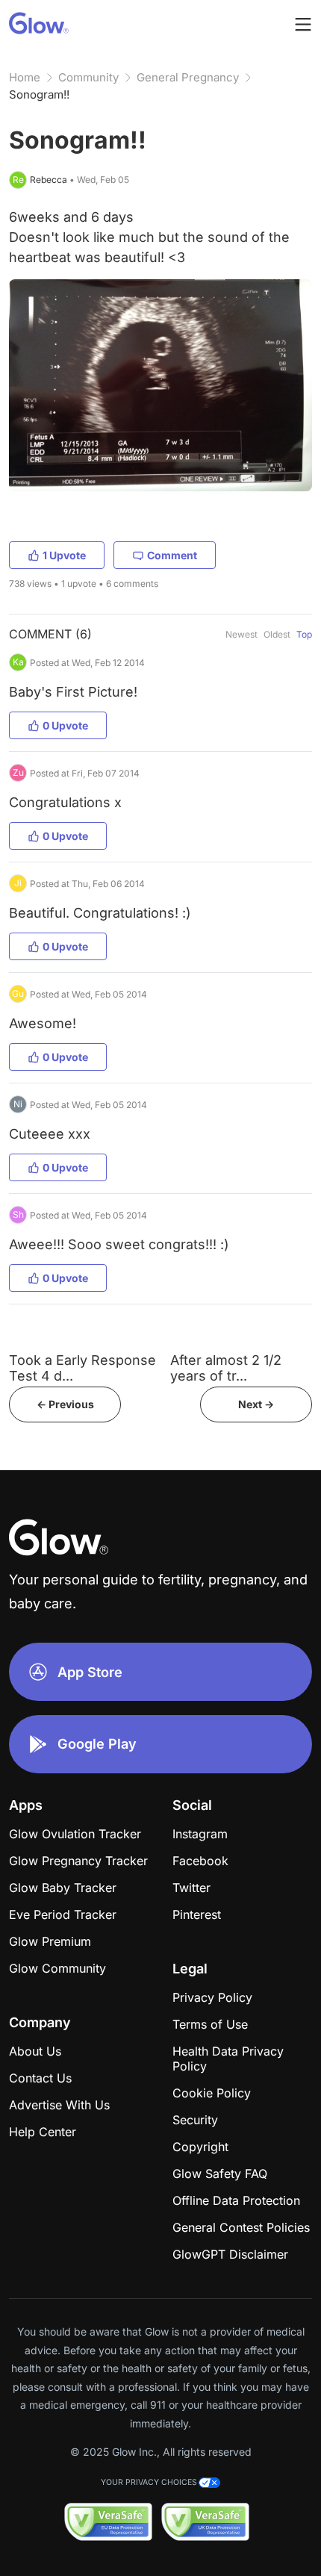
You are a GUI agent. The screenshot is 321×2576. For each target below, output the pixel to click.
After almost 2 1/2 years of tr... (226, 1368)
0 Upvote (65, 725)
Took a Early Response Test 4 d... (82, 1368)
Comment (172, 555)
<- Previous (65, 1404)
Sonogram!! (39, 94)
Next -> (256, 1404)
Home (25, 77)
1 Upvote (64, 555)
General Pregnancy (188, 77)
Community (88, 77)
